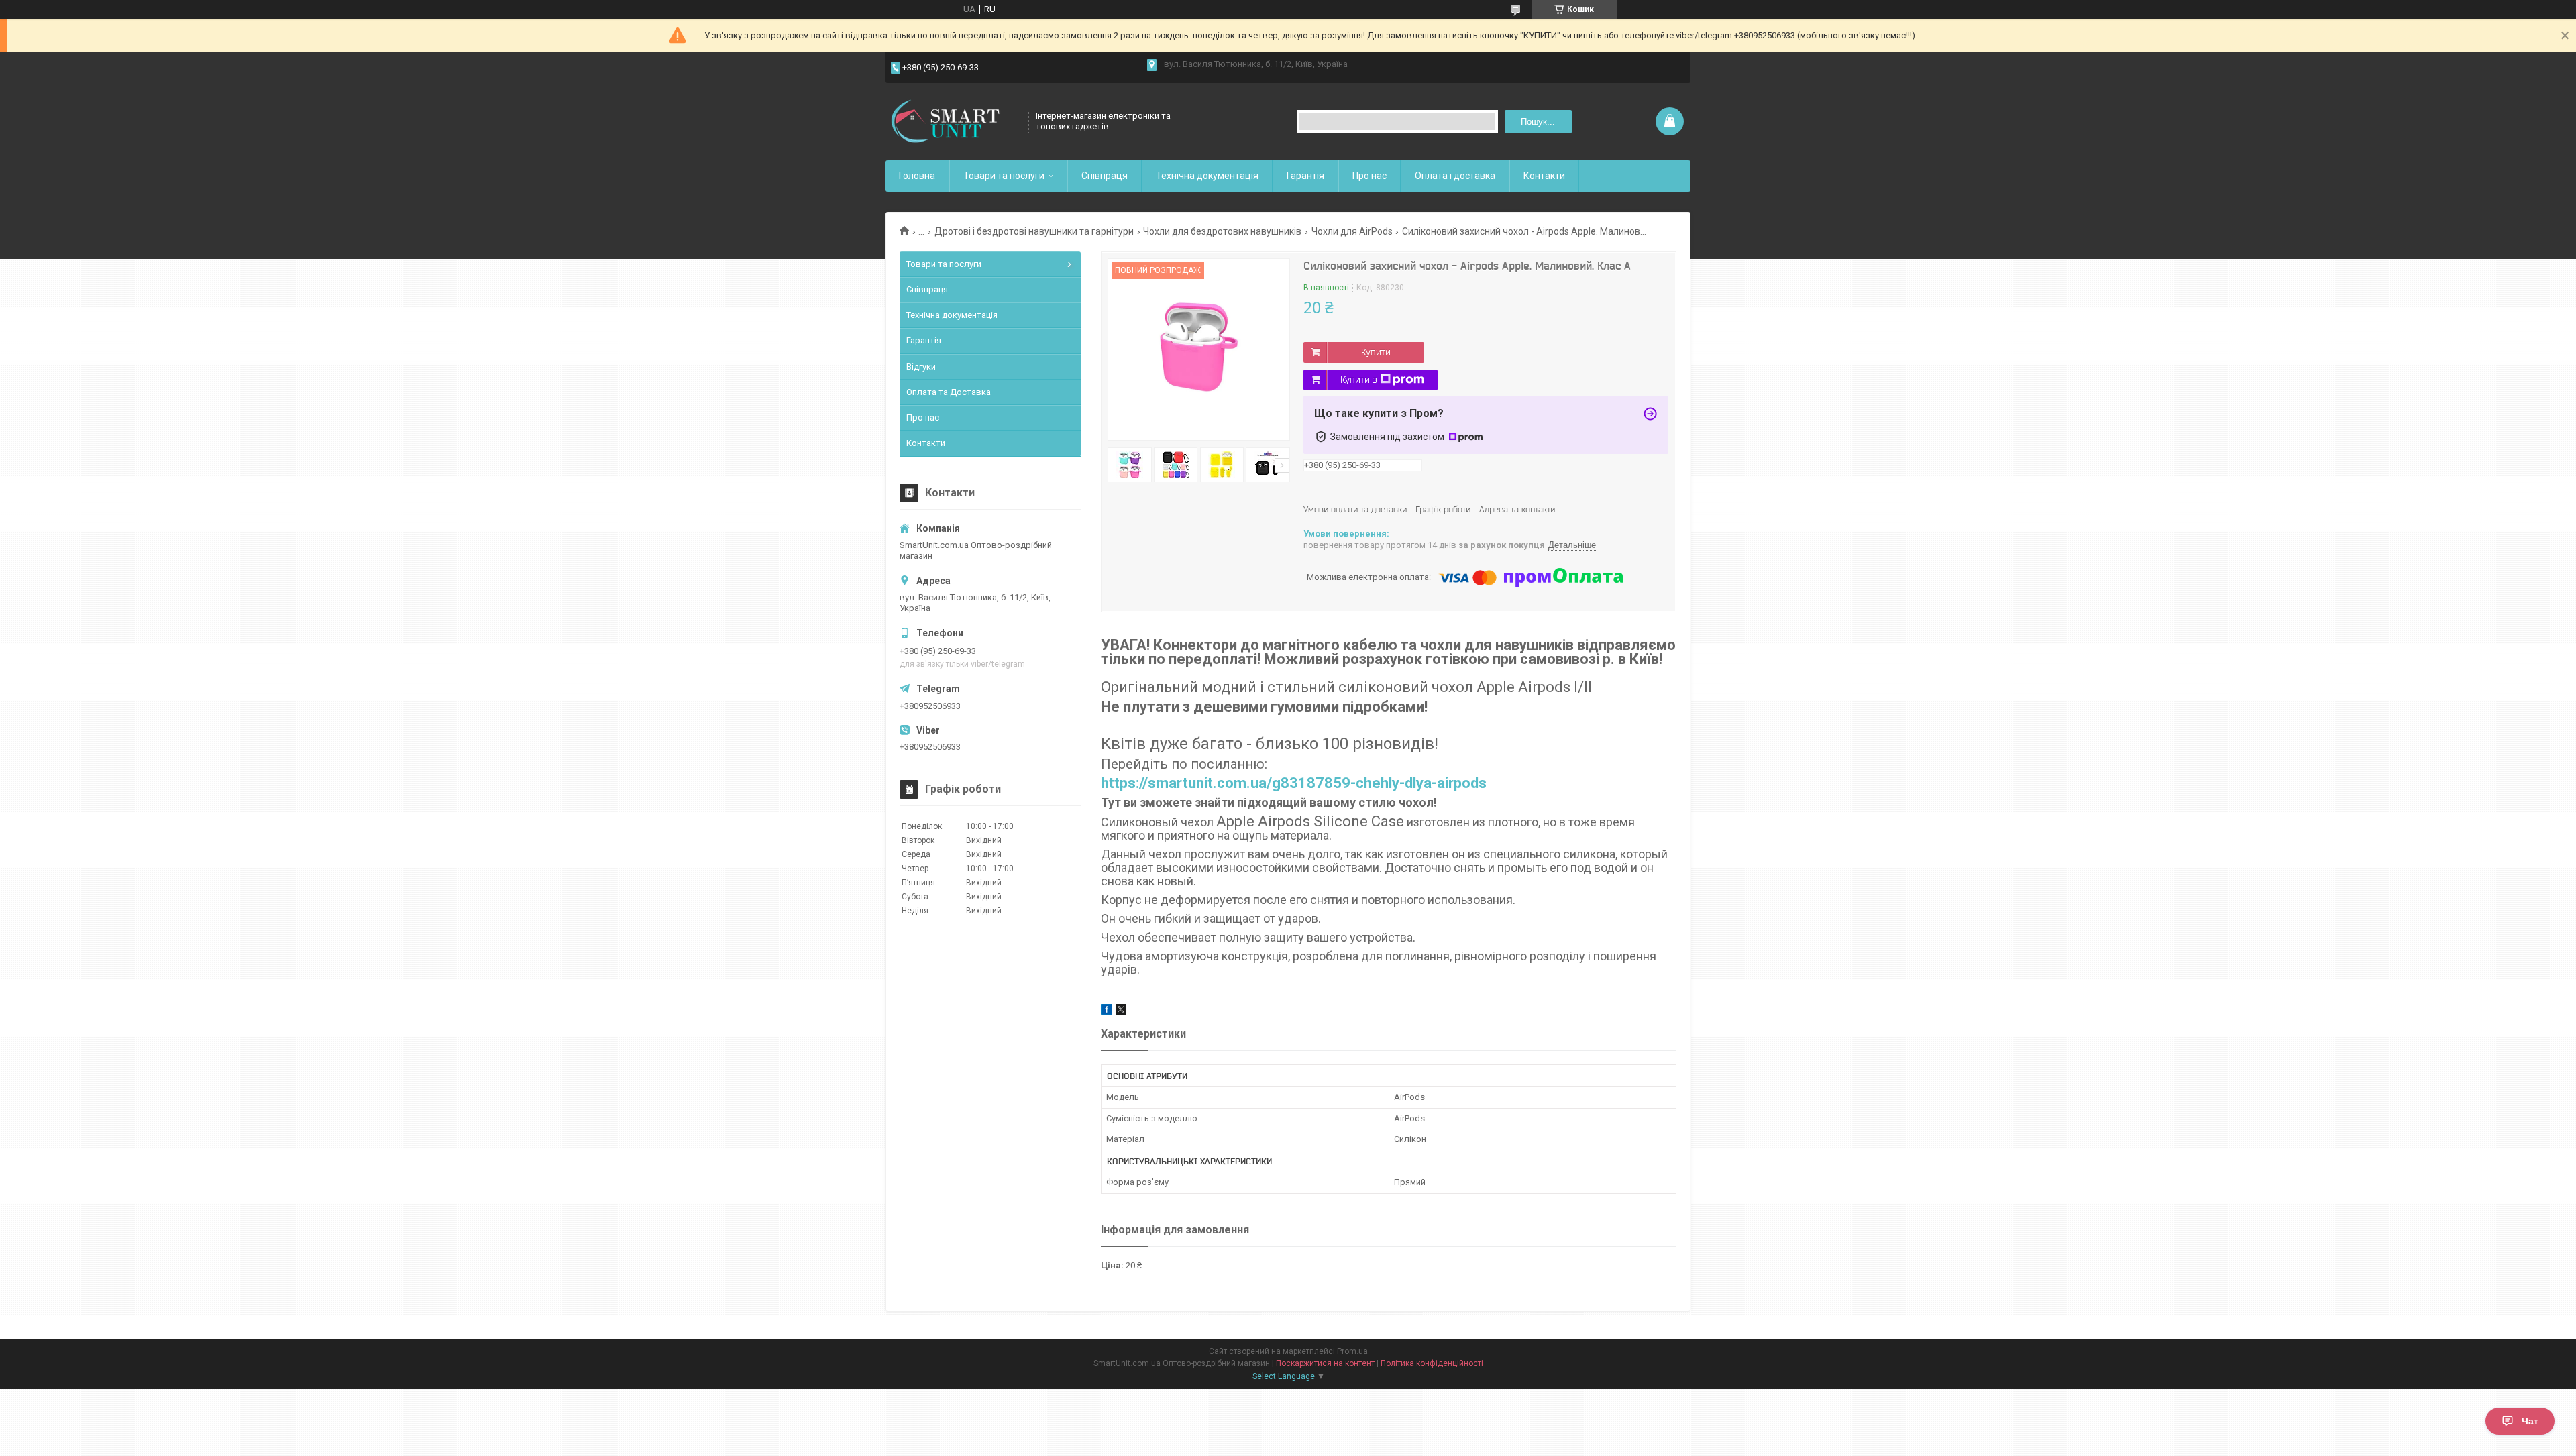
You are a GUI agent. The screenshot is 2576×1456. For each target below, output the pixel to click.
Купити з (1359, 380)
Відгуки (921, 367)
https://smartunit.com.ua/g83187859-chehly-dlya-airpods (1294, 783)
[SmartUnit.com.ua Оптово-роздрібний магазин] (953, 121)
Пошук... (1538, 122)
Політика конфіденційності (1432, 1363)
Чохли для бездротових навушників (1222, 231)
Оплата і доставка (1455, 176)
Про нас (1370, 176)
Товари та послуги (1004, 176)
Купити (1376, 352)
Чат (2530, 1421)
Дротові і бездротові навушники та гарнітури (1034, 231)
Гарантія (1305, 176)
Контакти (1544, 176)
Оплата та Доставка (949, 392)
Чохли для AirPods (1352, 231)
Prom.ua (1352, 1351)
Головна (917, 176)
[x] (1121, 1012)
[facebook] (1107, 1012)
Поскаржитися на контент (1325, 1363)
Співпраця (1105, 176)
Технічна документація (1207, 176)
